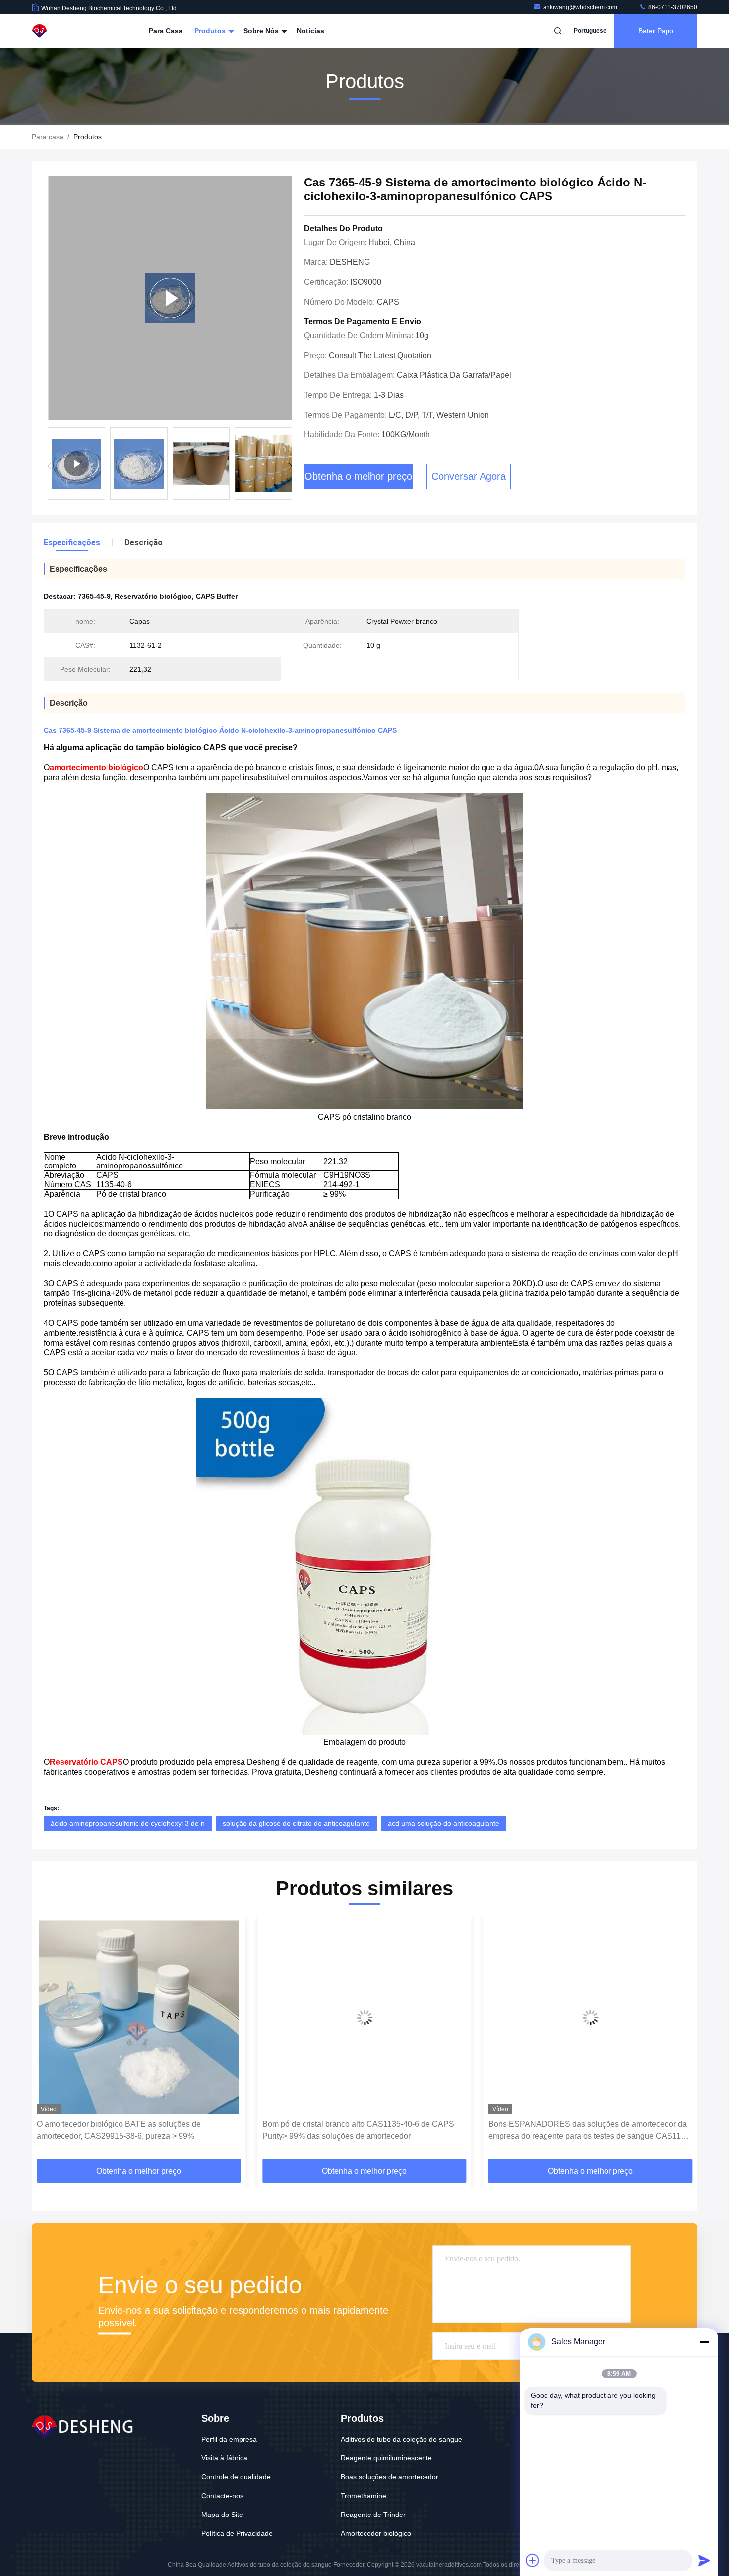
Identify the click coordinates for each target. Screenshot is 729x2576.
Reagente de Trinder (373, 2515)
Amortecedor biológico (376, 2533)
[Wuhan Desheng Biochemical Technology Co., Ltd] (63, 31)
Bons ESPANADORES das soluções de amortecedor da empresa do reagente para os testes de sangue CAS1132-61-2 (364, 2131)
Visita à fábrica (224, 2458)
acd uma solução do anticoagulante (444, 1823)
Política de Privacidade (237, 2533)
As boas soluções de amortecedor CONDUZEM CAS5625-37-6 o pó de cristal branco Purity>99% (575, 2130)
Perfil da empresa (229, 2439)
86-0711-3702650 (672, 7)
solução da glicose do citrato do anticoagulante (296, 1823)
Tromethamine (364, 2496)
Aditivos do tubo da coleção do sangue (401, 2439)
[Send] (704, 2560)
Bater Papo (656, 31)
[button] (290, 466)
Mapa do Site (222, 2515)
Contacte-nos (222, 2496)
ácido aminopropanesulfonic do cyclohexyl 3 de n (128, 1823)
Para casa (166, 31)
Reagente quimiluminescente (386, 2458)
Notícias (310, 31)
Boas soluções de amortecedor (390, 2477)
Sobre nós (262, 31)
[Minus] (704, 2342)
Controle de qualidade (236, 2477)
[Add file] (533, 2560)
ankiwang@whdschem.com (581, 7)
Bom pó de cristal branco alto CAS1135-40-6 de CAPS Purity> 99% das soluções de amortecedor (133, 2130)
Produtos (211, 31)
